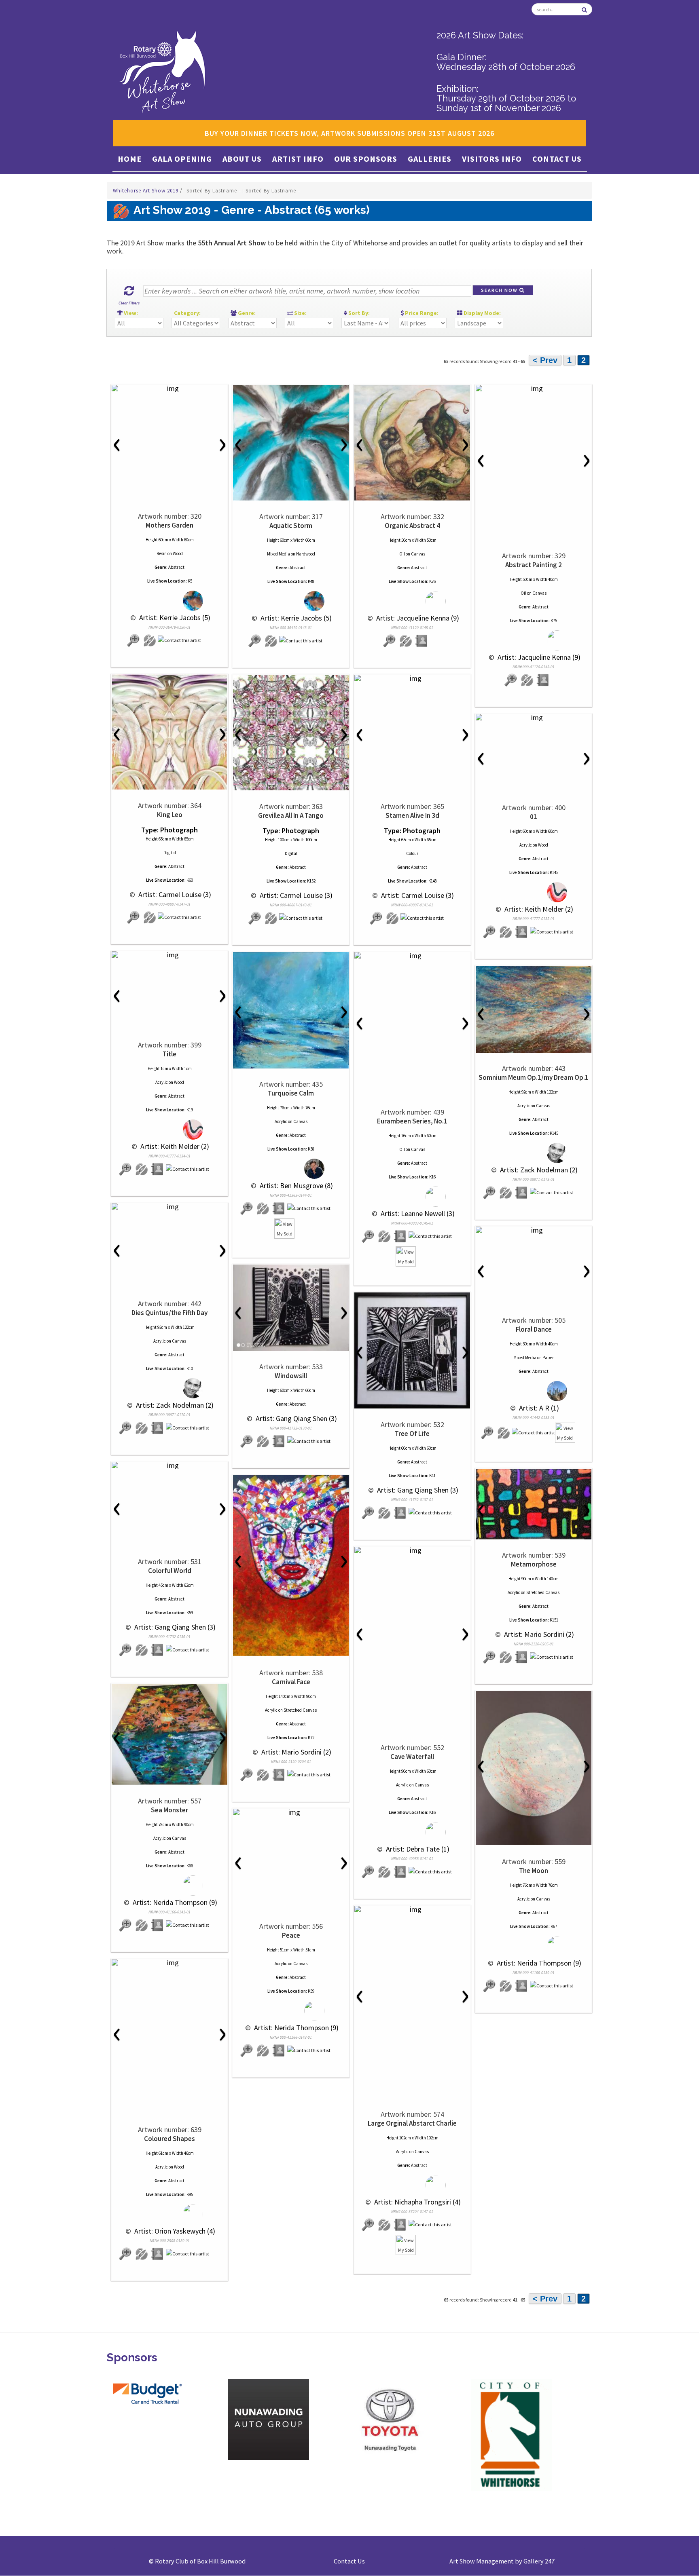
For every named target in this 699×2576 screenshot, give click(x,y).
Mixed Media (279, 554)
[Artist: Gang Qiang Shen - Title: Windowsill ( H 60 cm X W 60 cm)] (291, 1308)
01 (534, 817)
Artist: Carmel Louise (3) (174, 894)
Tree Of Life (412, 1434)
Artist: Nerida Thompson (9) (174, 1902)
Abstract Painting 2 (534, 565)
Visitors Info (492, 159)
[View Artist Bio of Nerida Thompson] (158, 1925)
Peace (291, 1935)
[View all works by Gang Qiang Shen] (263, 1441)
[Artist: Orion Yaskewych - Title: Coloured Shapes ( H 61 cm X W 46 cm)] (169, 1963)
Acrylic (526, 845)
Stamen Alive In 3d (412, 815)
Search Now (500, 290)
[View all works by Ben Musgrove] (291, 1169)
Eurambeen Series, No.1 (412, 1121)
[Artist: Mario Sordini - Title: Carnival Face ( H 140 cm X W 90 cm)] (291, 1566)
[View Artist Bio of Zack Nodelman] (522, 1193)
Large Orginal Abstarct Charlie (412, 2123)
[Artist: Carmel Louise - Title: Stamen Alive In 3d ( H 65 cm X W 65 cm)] (412, 678)
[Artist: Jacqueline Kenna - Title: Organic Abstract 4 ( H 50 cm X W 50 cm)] (412, 443)
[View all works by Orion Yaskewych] (170, 2214)
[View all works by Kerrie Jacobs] (170, 601)
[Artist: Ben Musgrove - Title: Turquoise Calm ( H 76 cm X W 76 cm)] (291, 1010)
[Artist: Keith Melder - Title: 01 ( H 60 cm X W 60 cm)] (534, 718)
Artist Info (298, 159)
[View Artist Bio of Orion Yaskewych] (158, 2254)
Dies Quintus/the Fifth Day (169, 1313)
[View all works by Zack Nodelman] (534, 1153)
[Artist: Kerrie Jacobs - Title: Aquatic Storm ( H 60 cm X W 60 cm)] (291, 443)
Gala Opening (182, 159)
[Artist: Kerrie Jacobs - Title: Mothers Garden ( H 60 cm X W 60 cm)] (169, 389)
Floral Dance (534, 1329)
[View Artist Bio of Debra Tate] (400, 1872)
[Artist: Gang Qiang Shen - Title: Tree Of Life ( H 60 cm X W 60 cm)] (412, 1350)
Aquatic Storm (291, 526)
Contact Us (557, 159)
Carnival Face (291, 1682)
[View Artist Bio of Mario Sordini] (522, 1657)
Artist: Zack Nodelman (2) (538, 1170)
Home (130, 159)
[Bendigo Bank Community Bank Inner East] (147, 2424)
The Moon (534, 1871)
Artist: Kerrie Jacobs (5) (174, 618)
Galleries (430, 159)
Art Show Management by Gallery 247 (502, 2561)
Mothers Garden (169, 525)
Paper (548, 1358)
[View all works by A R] (534, 1391)
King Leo (170, 815)
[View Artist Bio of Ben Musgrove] (279, 1209)
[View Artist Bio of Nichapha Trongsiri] (400, 2225)
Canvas (418, 554)
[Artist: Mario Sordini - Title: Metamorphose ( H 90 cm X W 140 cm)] (534, 1504)
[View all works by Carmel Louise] (150, 917)
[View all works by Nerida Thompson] (170, 1886)
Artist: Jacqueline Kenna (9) (417, 618)
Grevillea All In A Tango (291, 815)
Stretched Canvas (543, 1592)
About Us (242, 159)
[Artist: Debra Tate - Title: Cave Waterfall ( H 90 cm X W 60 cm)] (412, 1550)
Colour (412, 853)
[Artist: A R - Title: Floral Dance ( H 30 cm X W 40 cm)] (534, 1230)
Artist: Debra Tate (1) (417, 1849)
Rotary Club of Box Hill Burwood (200, 2561)
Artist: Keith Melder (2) (538, 909)
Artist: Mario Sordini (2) (538, 1634)
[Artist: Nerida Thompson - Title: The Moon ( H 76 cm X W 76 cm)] (534, 1768)
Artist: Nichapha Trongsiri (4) (417, 2202)
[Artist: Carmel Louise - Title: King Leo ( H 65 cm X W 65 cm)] (169, 732)
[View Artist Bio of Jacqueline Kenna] (422, 641)
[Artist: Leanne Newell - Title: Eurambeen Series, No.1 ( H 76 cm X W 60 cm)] (412, 956)
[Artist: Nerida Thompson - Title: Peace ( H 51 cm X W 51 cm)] (291, 1812)
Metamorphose (534, 1564)
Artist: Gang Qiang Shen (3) (295, 1418)
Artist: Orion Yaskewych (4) (174, 2231)
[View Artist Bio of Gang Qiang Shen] (279, 1441)
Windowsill (291, 1376)
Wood (178, 553)
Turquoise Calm (291, 1093)
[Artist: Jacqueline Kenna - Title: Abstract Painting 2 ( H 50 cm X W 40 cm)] (534, 389)
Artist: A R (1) (538, 1408)
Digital (170, 853)
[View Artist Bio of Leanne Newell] (400, 1236)
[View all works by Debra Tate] (412, 1832)
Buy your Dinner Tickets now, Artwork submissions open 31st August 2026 (349, 133)
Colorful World (170, 1571)
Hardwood (306, 554)
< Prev (545, 360)
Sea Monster (169, 1810)
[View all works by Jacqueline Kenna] (412, 601)
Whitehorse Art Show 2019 (146, 191)
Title (169, 1054)
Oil (402, 554)
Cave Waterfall (412, 1757)
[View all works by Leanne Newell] (412, 1197)
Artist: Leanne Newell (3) (417, 1213)
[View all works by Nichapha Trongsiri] (412, 2185)
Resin (162, 553)
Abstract (176, 567)
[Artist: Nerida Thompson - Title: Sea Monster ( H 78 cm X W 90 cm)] (169, 1734)
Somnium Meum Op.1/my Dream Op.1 (534, 1077)
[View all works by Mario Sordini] (506, 1657)
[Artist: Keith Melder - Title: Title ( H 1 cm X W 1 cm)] (169, 955)
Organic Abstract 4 (412, 526)
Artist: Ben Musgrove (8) (295, 1186)
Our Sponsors (366, 159)
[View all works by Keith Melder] (534, 892)
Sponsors (132, 2357)
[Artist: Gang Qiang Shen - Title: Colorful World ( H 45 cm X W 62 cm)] (169, 1465)
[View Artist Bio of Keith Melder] (522, 932)
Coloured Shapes (169, 2139)
